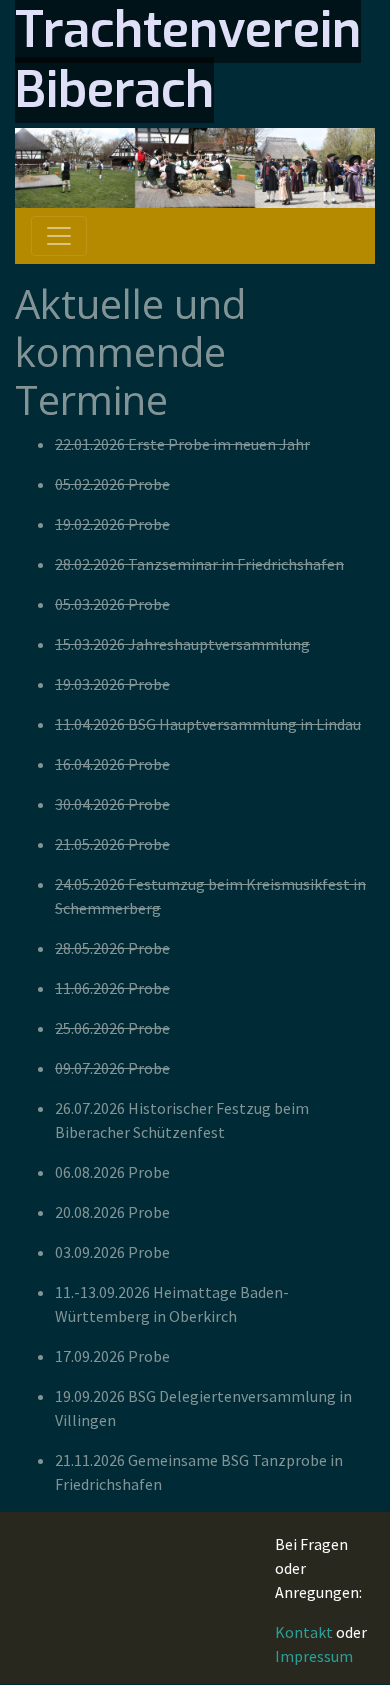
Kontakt (304, 1632)
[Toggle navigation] (59, 236)
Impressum (314, 1656)
